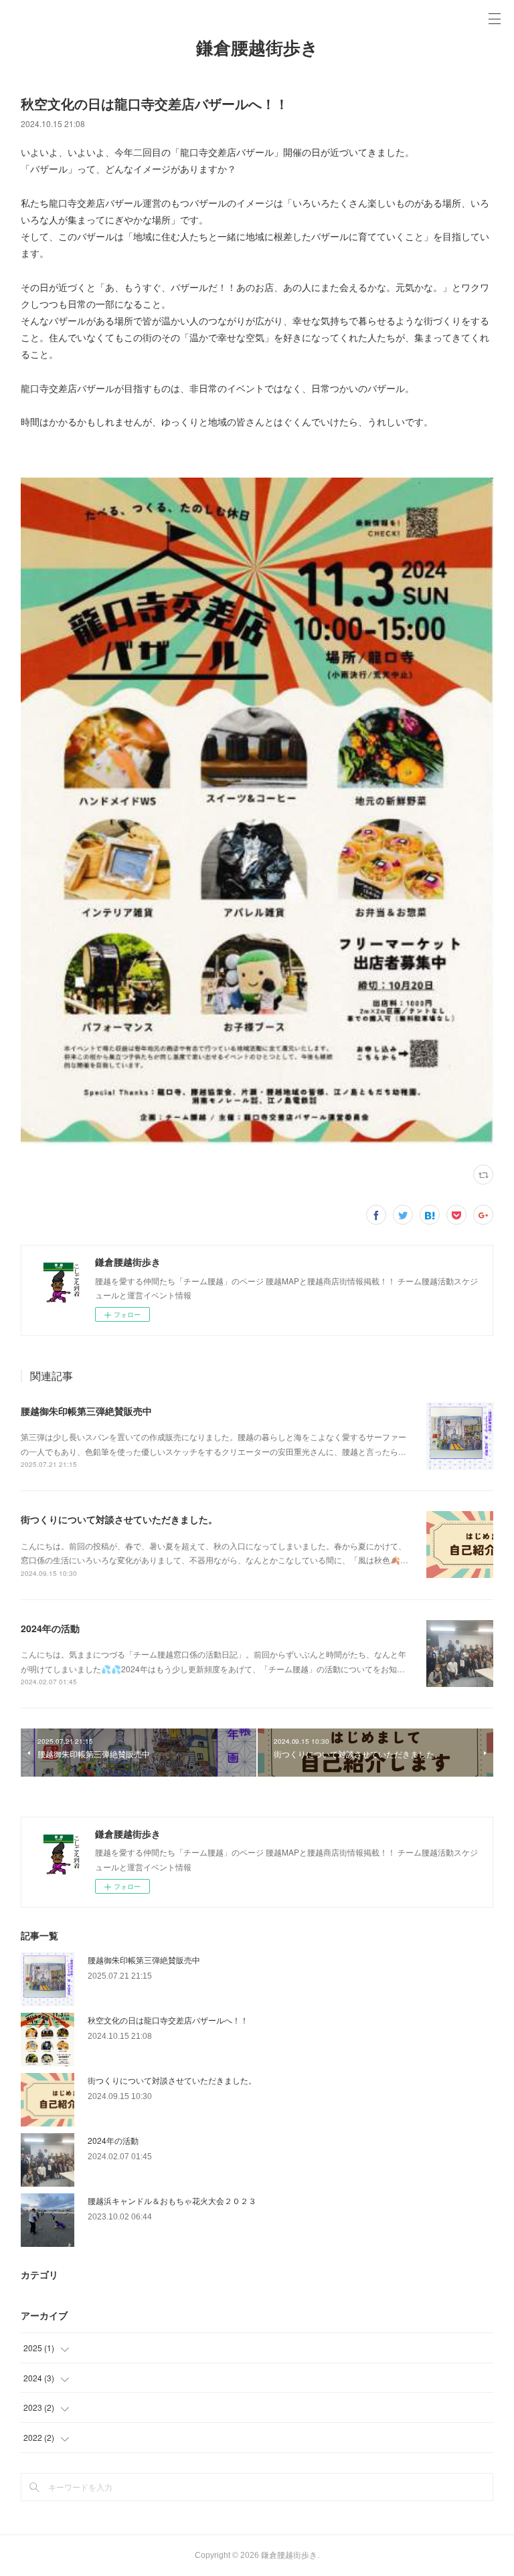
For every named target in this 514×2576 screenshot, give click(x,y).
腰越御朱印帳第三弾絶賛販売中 (86, 1411)
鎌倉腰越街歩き (257, 48)
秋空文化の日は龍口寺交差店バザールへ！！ (168, 2020)
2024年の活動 (50, 1628)
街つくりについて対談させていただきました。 (119, 1519)
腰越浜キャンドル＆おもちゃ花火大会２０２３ (172, 2200)
